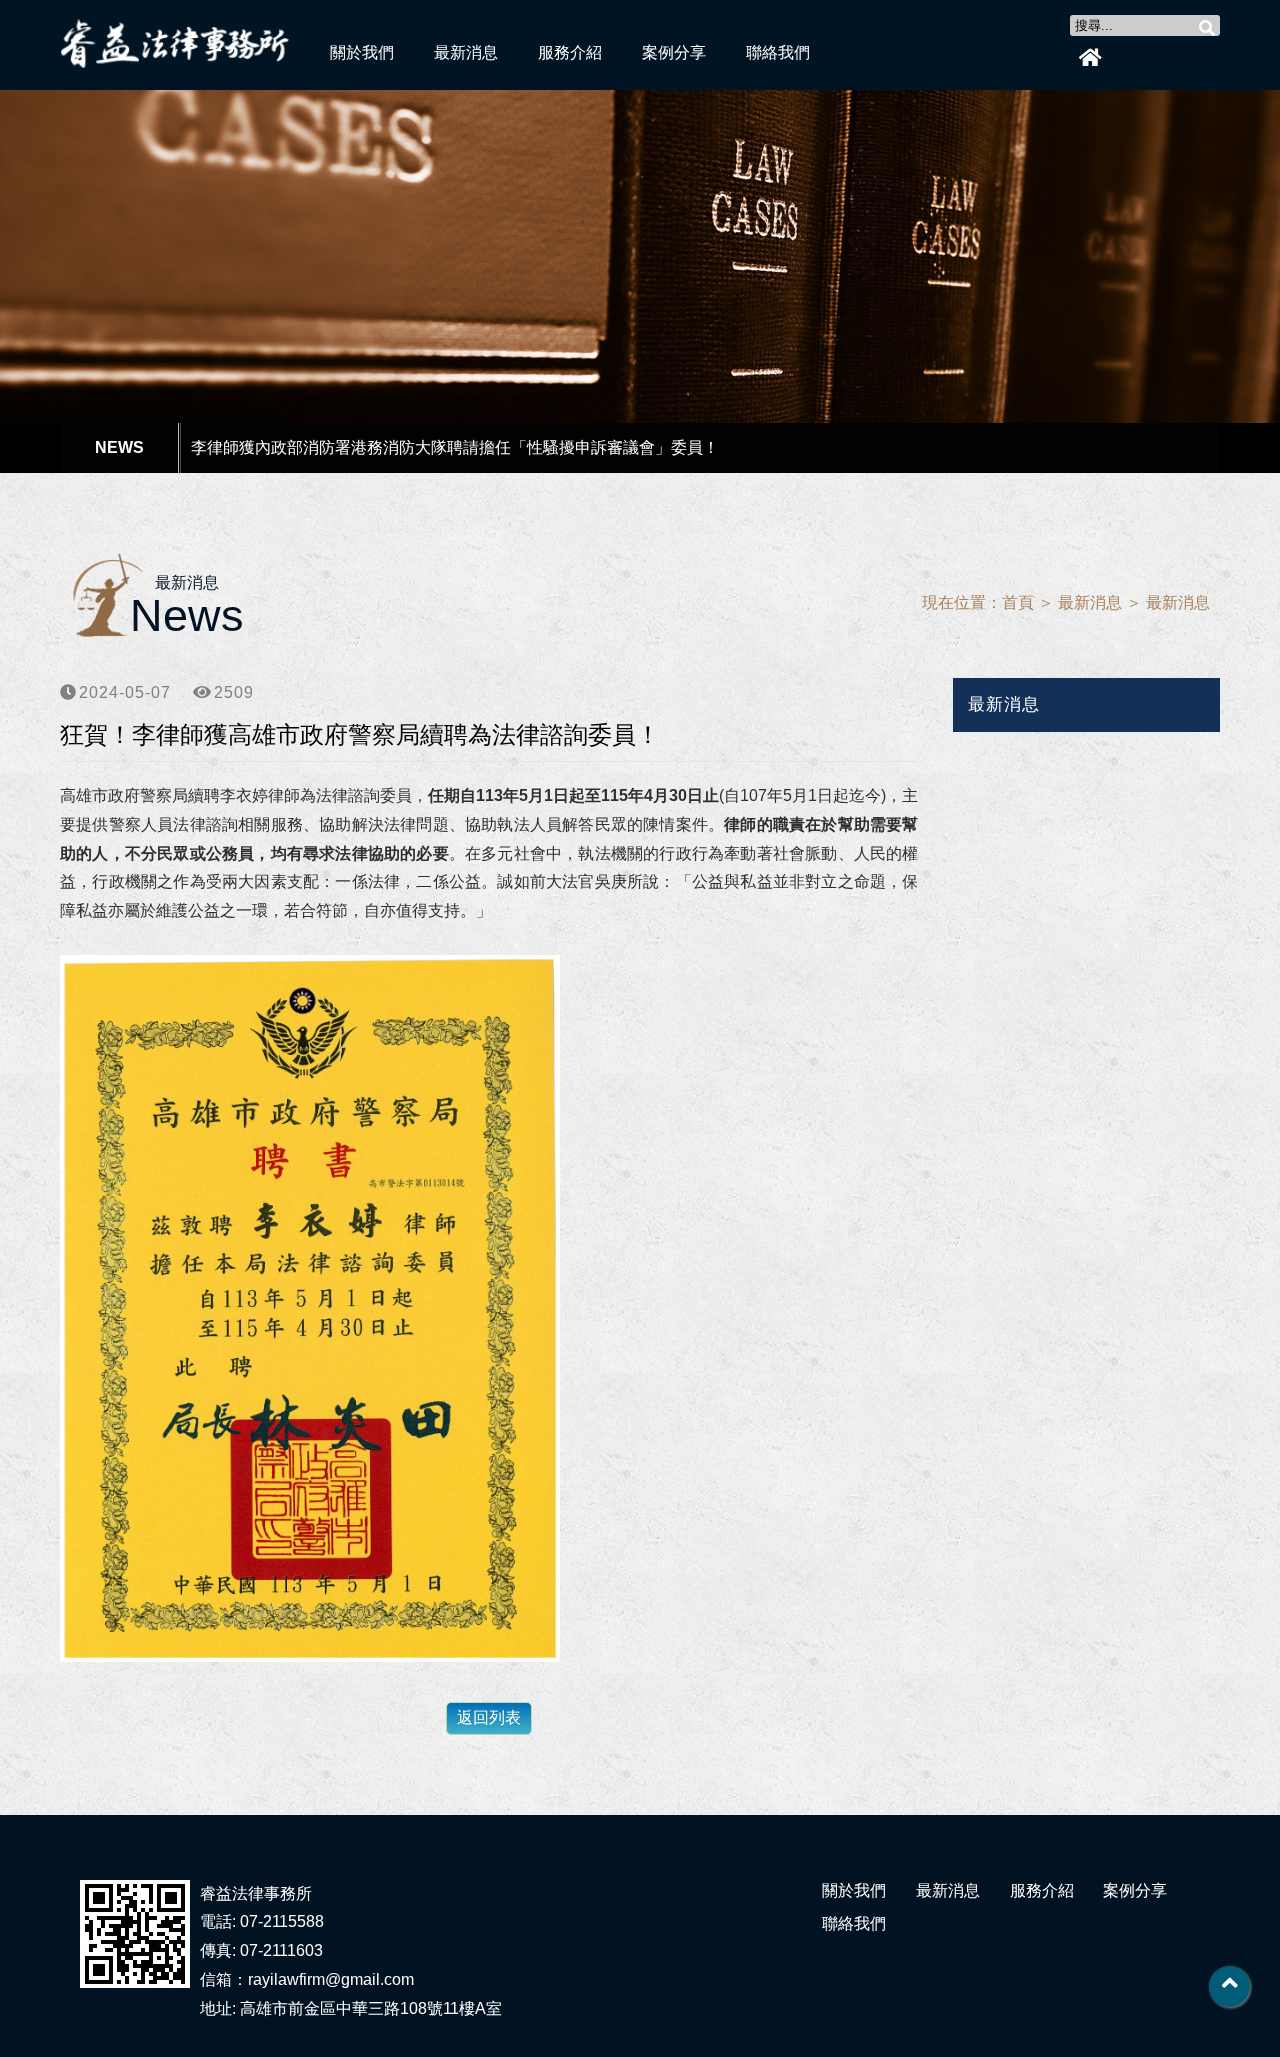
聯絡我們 (778, 52)
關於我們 (362, 52)
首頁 (1018, 602)
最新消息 (466, 52)
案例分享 (674, 52)
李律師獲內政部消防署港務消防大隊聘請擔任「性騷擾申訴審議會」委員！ (455, 447)
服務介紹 (570, 52)
